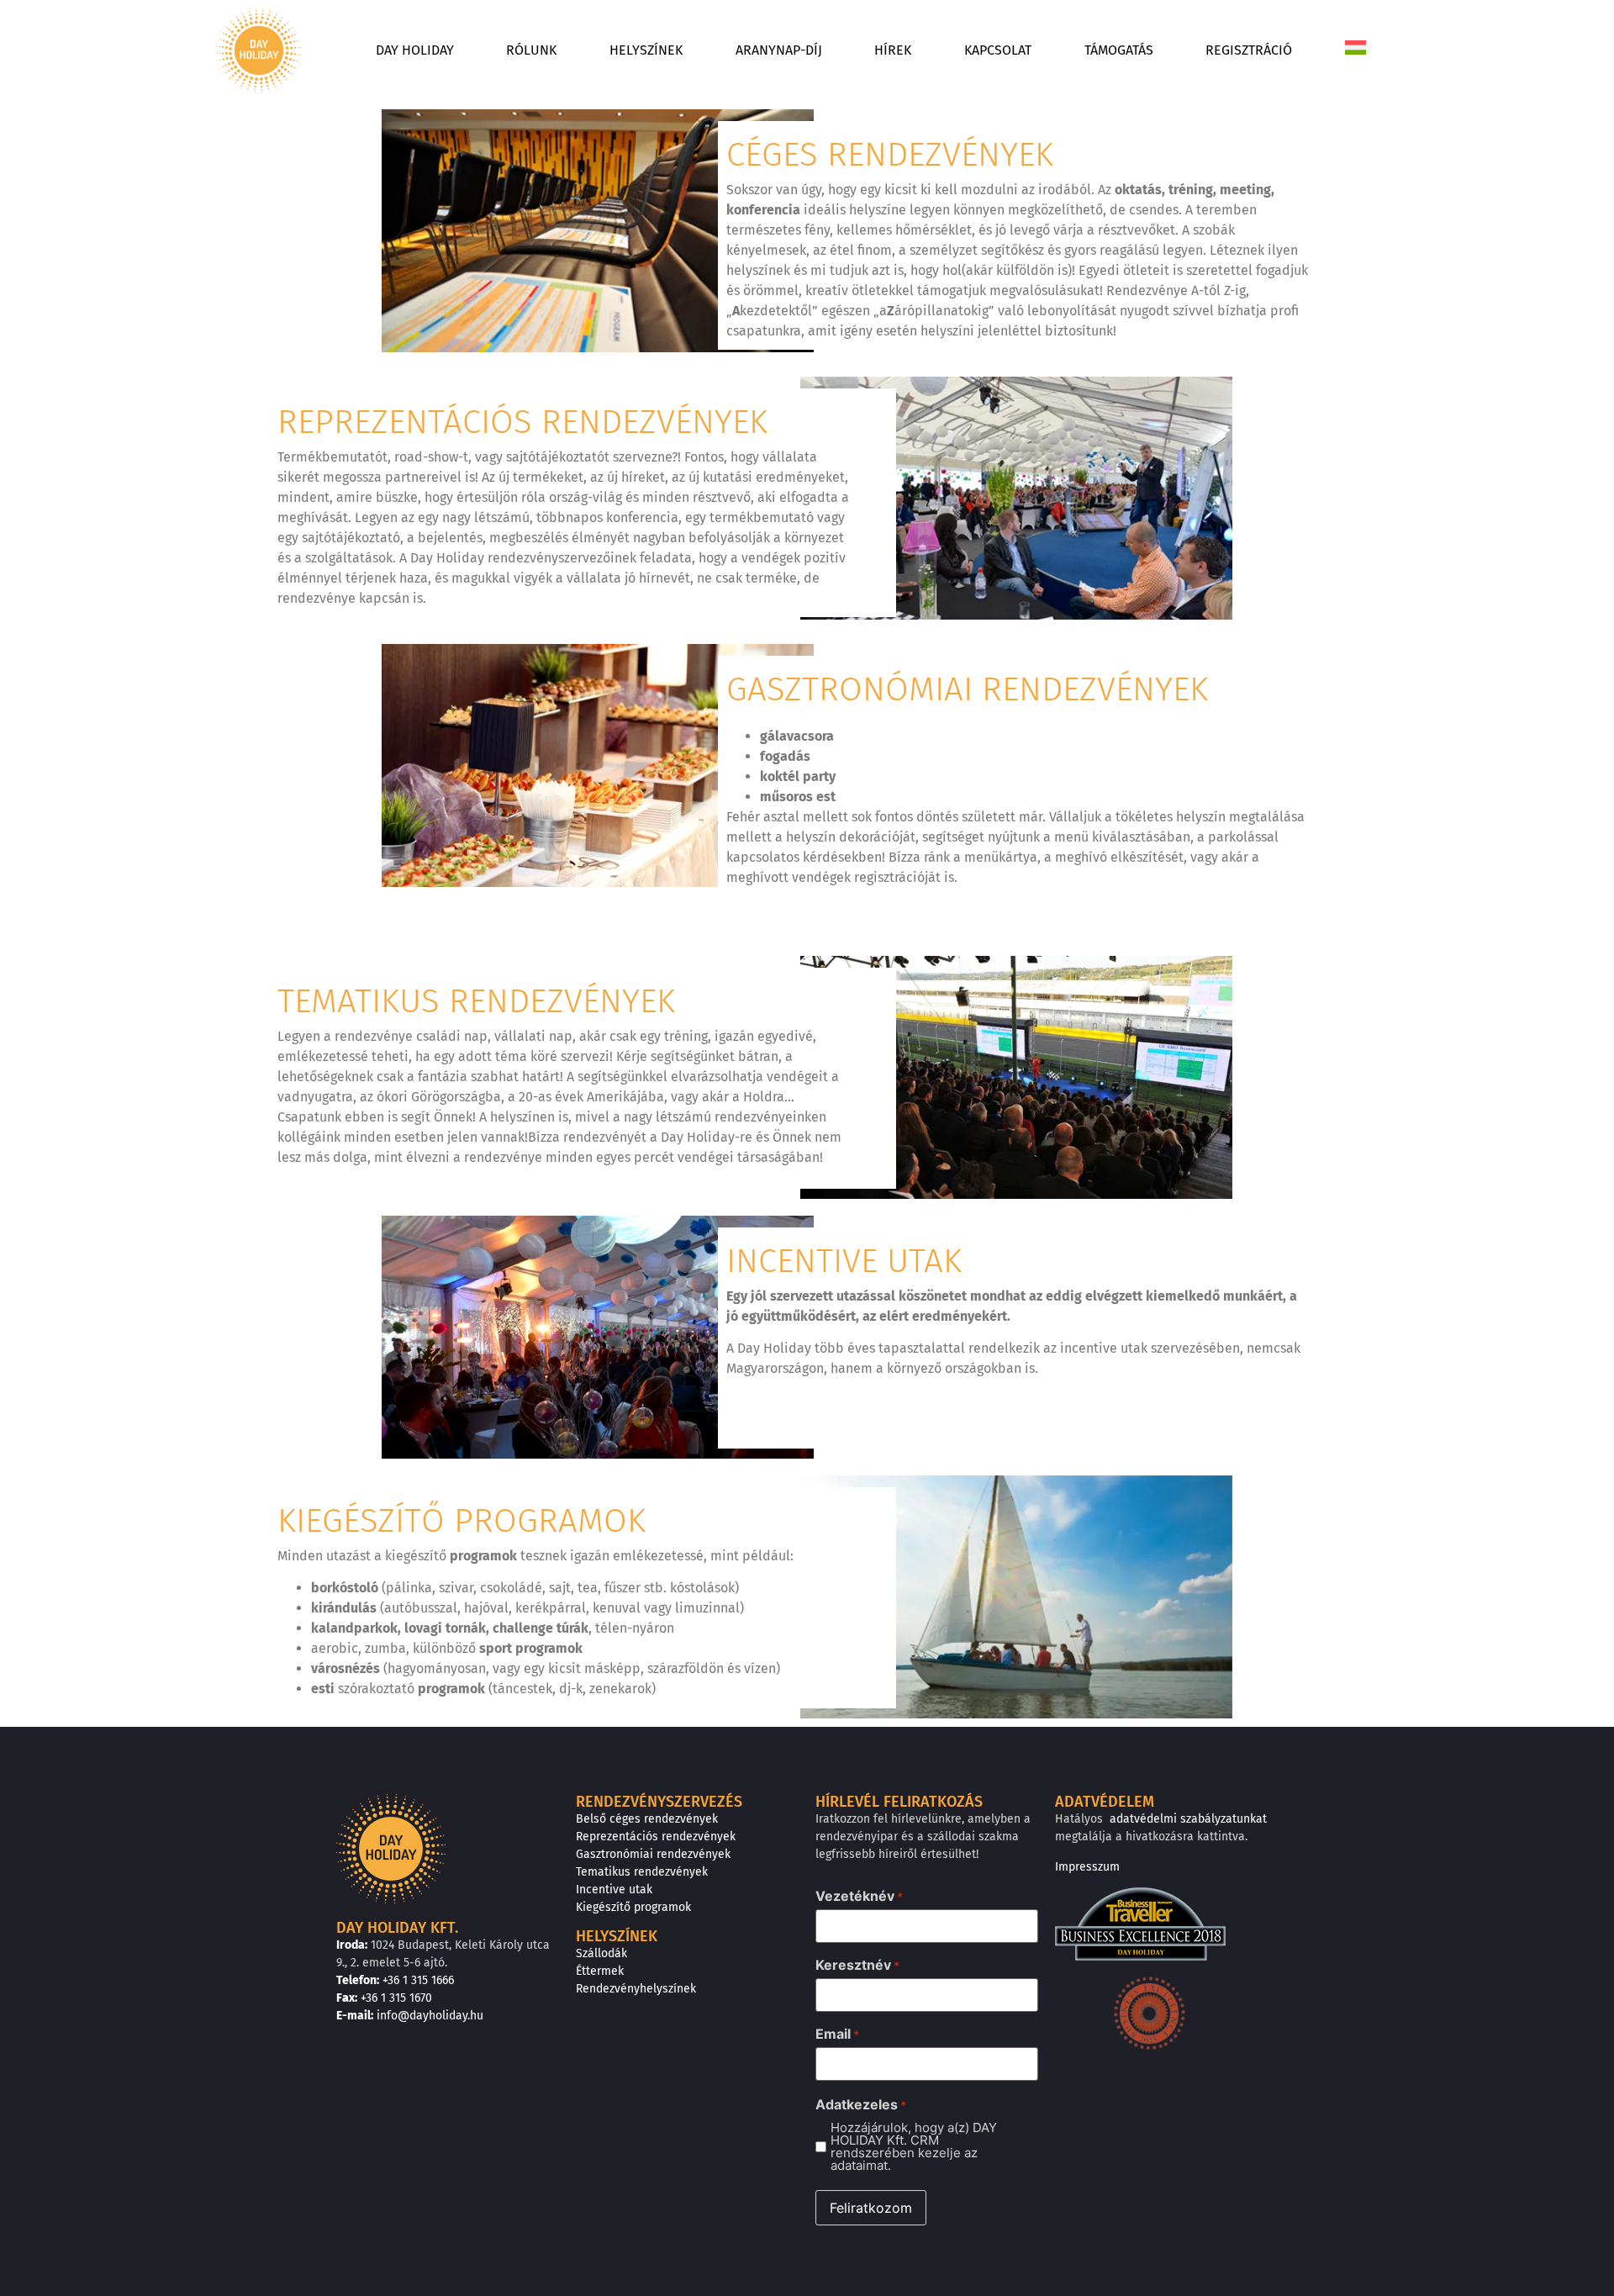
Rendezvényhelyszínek (636, 1989)
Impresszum (1087, 1867)
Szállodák (601, 1953)
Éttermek (600, 1971)
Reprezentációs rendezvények (656, 1837)
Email (837, 2034)
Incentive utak (614, 1890)
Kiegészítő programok (633, 1907)
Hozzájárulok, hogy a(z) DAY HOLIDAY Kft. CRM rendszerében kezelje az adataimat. (914, 2146)
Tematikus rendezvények (642, 1872)
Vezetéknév (859, 1896)
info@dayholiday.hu (430, 2016)
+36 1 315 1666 (418, 1980)
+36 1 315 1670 (396, 1998)
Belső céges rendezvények (647, 1819)
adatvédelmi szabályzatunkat (1188, 1819)
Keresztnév (857, 1965)
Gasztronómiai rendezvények (653, 1854)
